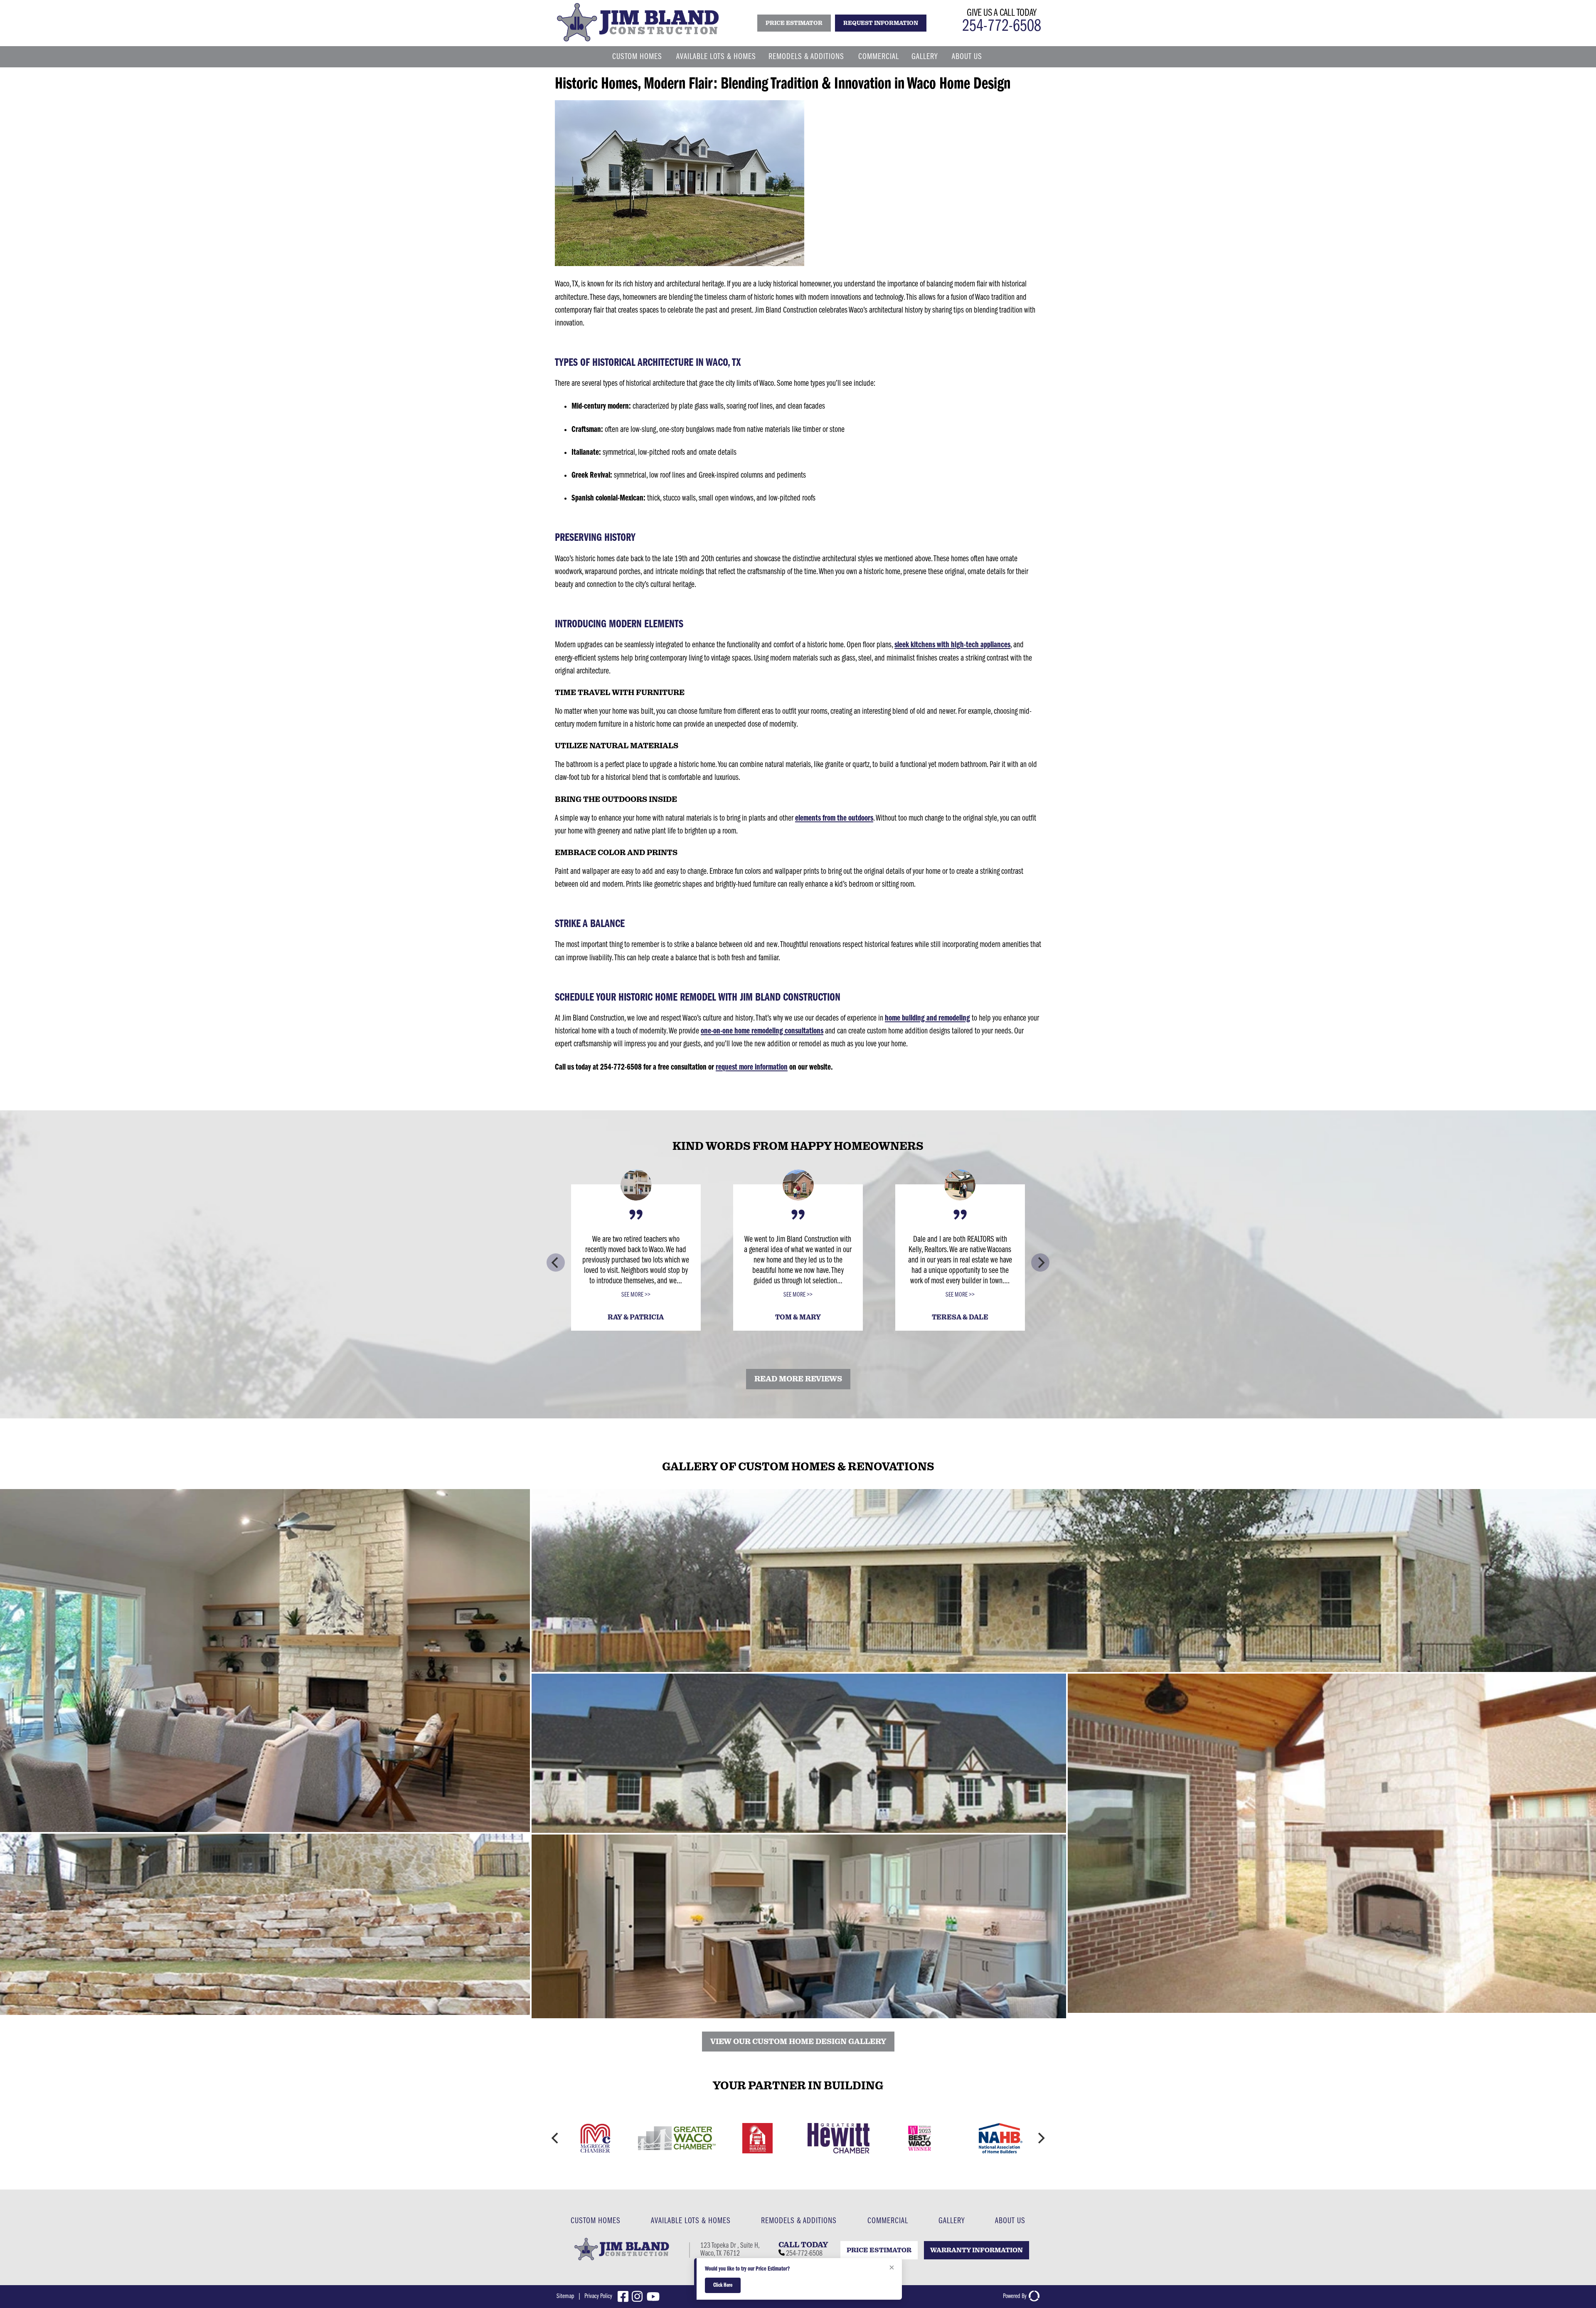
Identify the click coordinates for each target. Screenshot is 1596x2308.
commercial (888, 2221)
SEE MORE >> (636, 1295)
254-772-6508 (1002, 27)
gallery (952, 2221)
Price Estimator (879, 2250)
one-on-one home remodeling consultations (762, 1031)
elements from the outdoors (834, 818)
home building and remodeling (927, 1018)
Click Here (723, 2285)
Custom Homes (637, 57)
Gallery (925, 57)
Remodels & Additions (806, 57)
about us (1010, 2221)
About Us (967, 57)
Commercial (879, 57)
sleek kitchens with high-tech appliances (952, 645)
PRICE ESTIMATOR (794, 23)
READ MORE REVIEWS (798, 1379)
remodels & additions (799, 2221)
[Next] (1040, 1262)
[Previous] (556, 1262)
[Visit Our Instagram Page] (639, 2297)
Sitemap (565, 2296)
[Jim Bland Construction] (638, 41)
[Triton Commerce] (1033, 2296)
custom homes (596, 2221)
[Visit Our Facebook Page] (625, 2297)
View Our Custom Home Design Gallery (798, 2042)
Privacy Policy (598, 2296)
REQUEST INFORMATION (881, 23)
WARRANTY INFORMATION (977, 2250)
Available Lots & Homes (716, 57)
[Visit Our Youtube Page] (655, 2297)
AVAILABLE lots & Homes (691, 2221)
